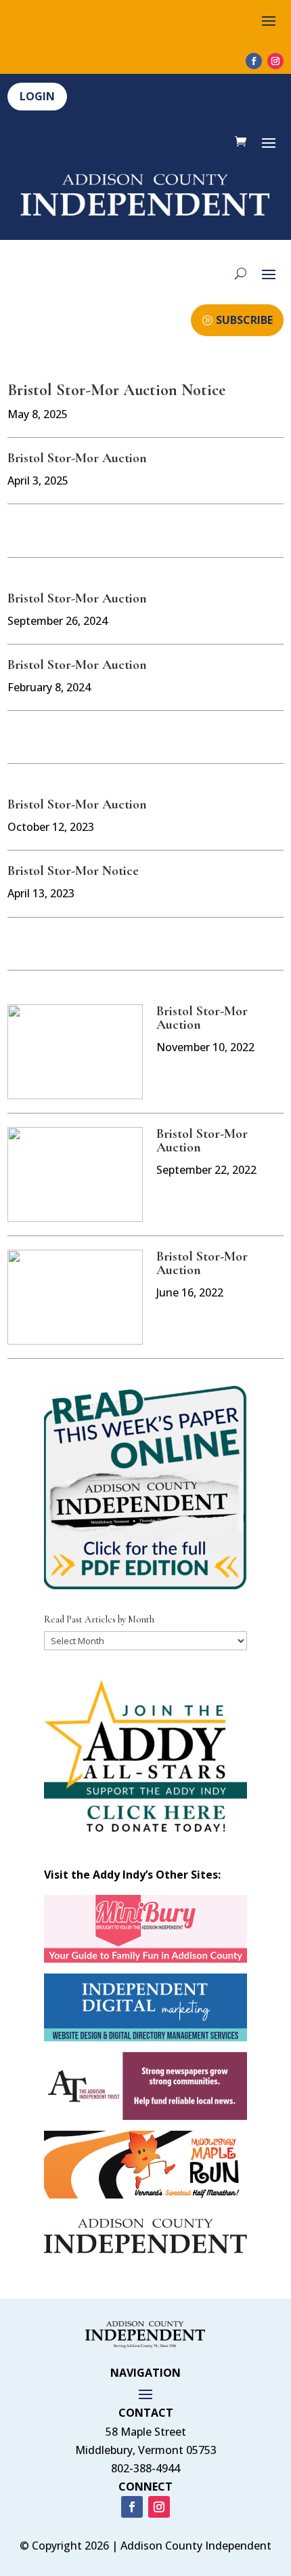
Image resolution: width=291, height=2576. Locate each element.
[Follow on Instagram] (275, 61)
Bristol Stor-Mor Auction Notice (116, 390)
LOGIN (37, 96)
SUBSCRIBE (244, 320)
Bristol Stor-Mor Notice (73, 871)
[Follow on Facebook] (254, 61)
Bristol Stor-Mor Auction (77, 458)
